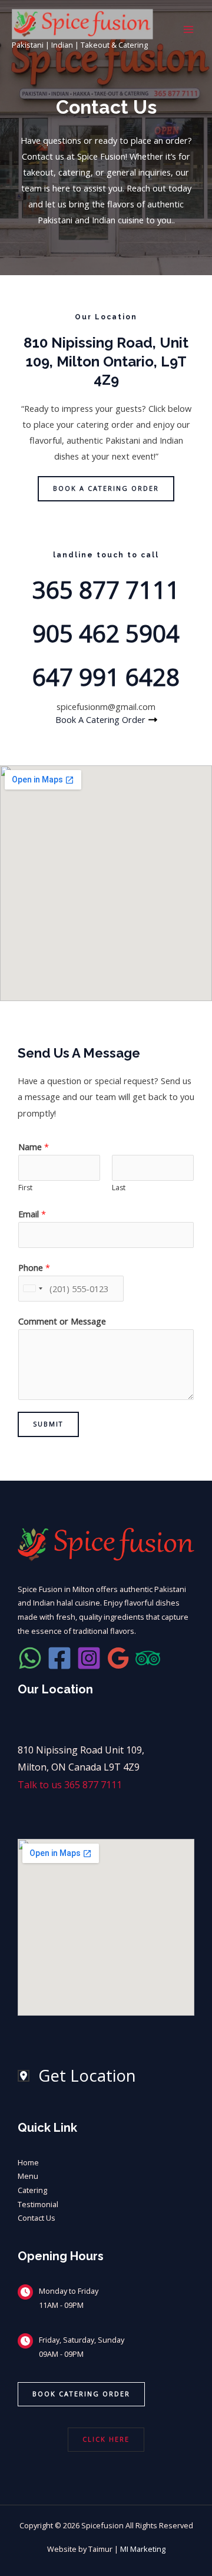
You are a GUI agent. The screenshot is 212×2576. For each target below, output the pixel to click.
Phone (34, 1267)
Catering (32, 2190)
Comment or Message (62, 1321)
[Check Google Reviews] (118, 1658)
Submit (48, 1424)
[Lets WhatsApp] (30, 1658)
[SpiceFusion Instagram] (89, 1658)
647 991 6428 (106, 677)
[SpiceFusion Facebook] (59, 1658)
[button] (81, 2394)
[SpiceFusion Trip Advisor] (148, 1658)
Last (119, 1188)
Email (32, 1214)
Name (34, 1147)
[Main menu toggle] (188, 29)
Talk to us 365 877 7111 (70, 1785)
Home (28, 2162)
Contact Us (37, 2218)
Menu (28, 2176)
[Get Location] (77, 2076)
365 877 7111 (106, 589)
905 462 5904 (106, 633)
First (25, 1188)
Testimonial (38, 2204)
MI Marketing (143, 2549)
